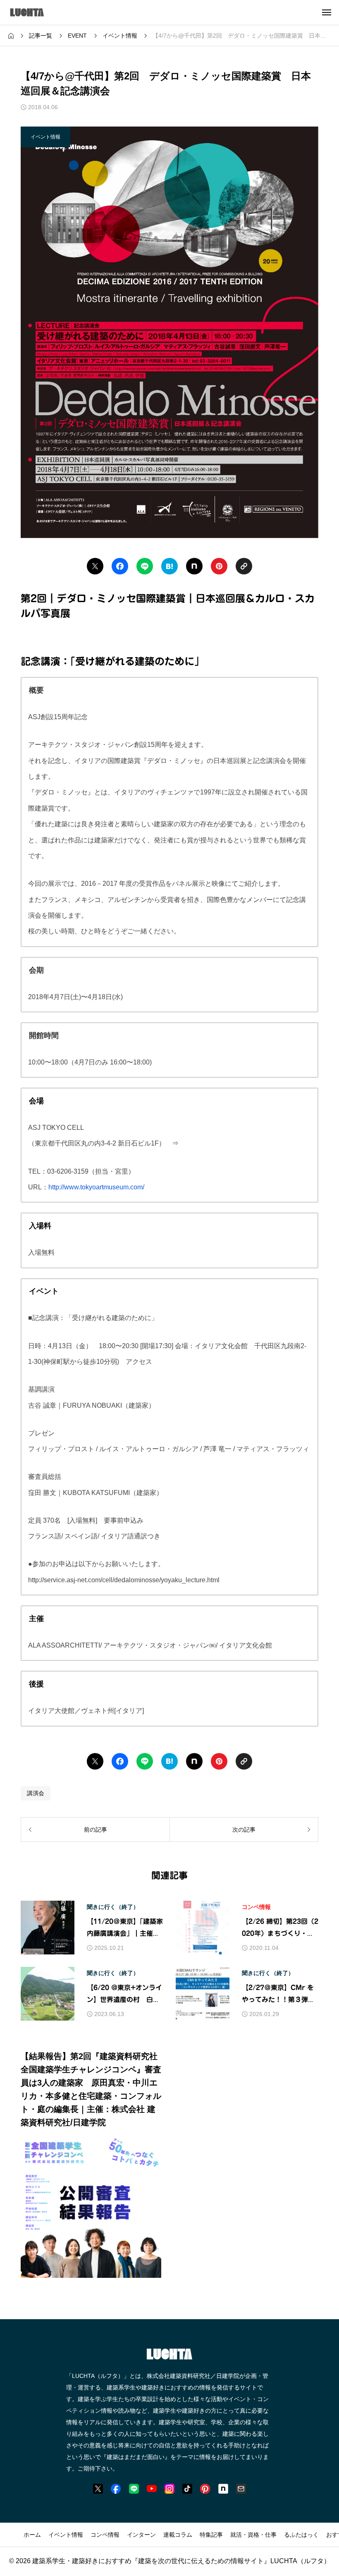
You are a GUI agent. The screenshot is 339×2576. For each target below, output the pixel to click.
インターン (141, 2535)
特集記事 (211, 2535)
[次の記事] (244, 1830)
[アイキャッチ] (48, 1928)
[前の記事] (95, 1830)
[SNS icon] (98, 2489)
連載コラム (178, 2535)
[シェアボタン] (95, 566)
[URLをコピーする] (244, 566)
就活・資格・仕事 (253, 2535)
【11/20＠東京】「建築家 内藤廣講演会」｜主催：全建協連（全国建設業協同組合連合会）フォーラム (125, 1929)
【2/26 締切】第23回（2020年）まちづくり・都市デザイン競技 (280, 1929)
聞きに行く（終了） (113, 1907)
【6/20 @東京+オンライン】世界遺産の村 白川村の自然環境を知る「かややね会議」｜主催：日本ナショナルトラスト (124, 1995)
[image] (91, 2272)
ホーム (32, 2535)
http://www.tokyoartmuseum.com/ (96, 1187)
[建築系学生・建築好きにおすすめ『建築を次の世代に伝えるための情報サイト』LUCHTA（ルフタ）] (38, 12)
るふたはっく (301, 2535)
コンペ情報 (256, 1907)
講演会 (36, 1793)
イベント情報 (66, 2535)
